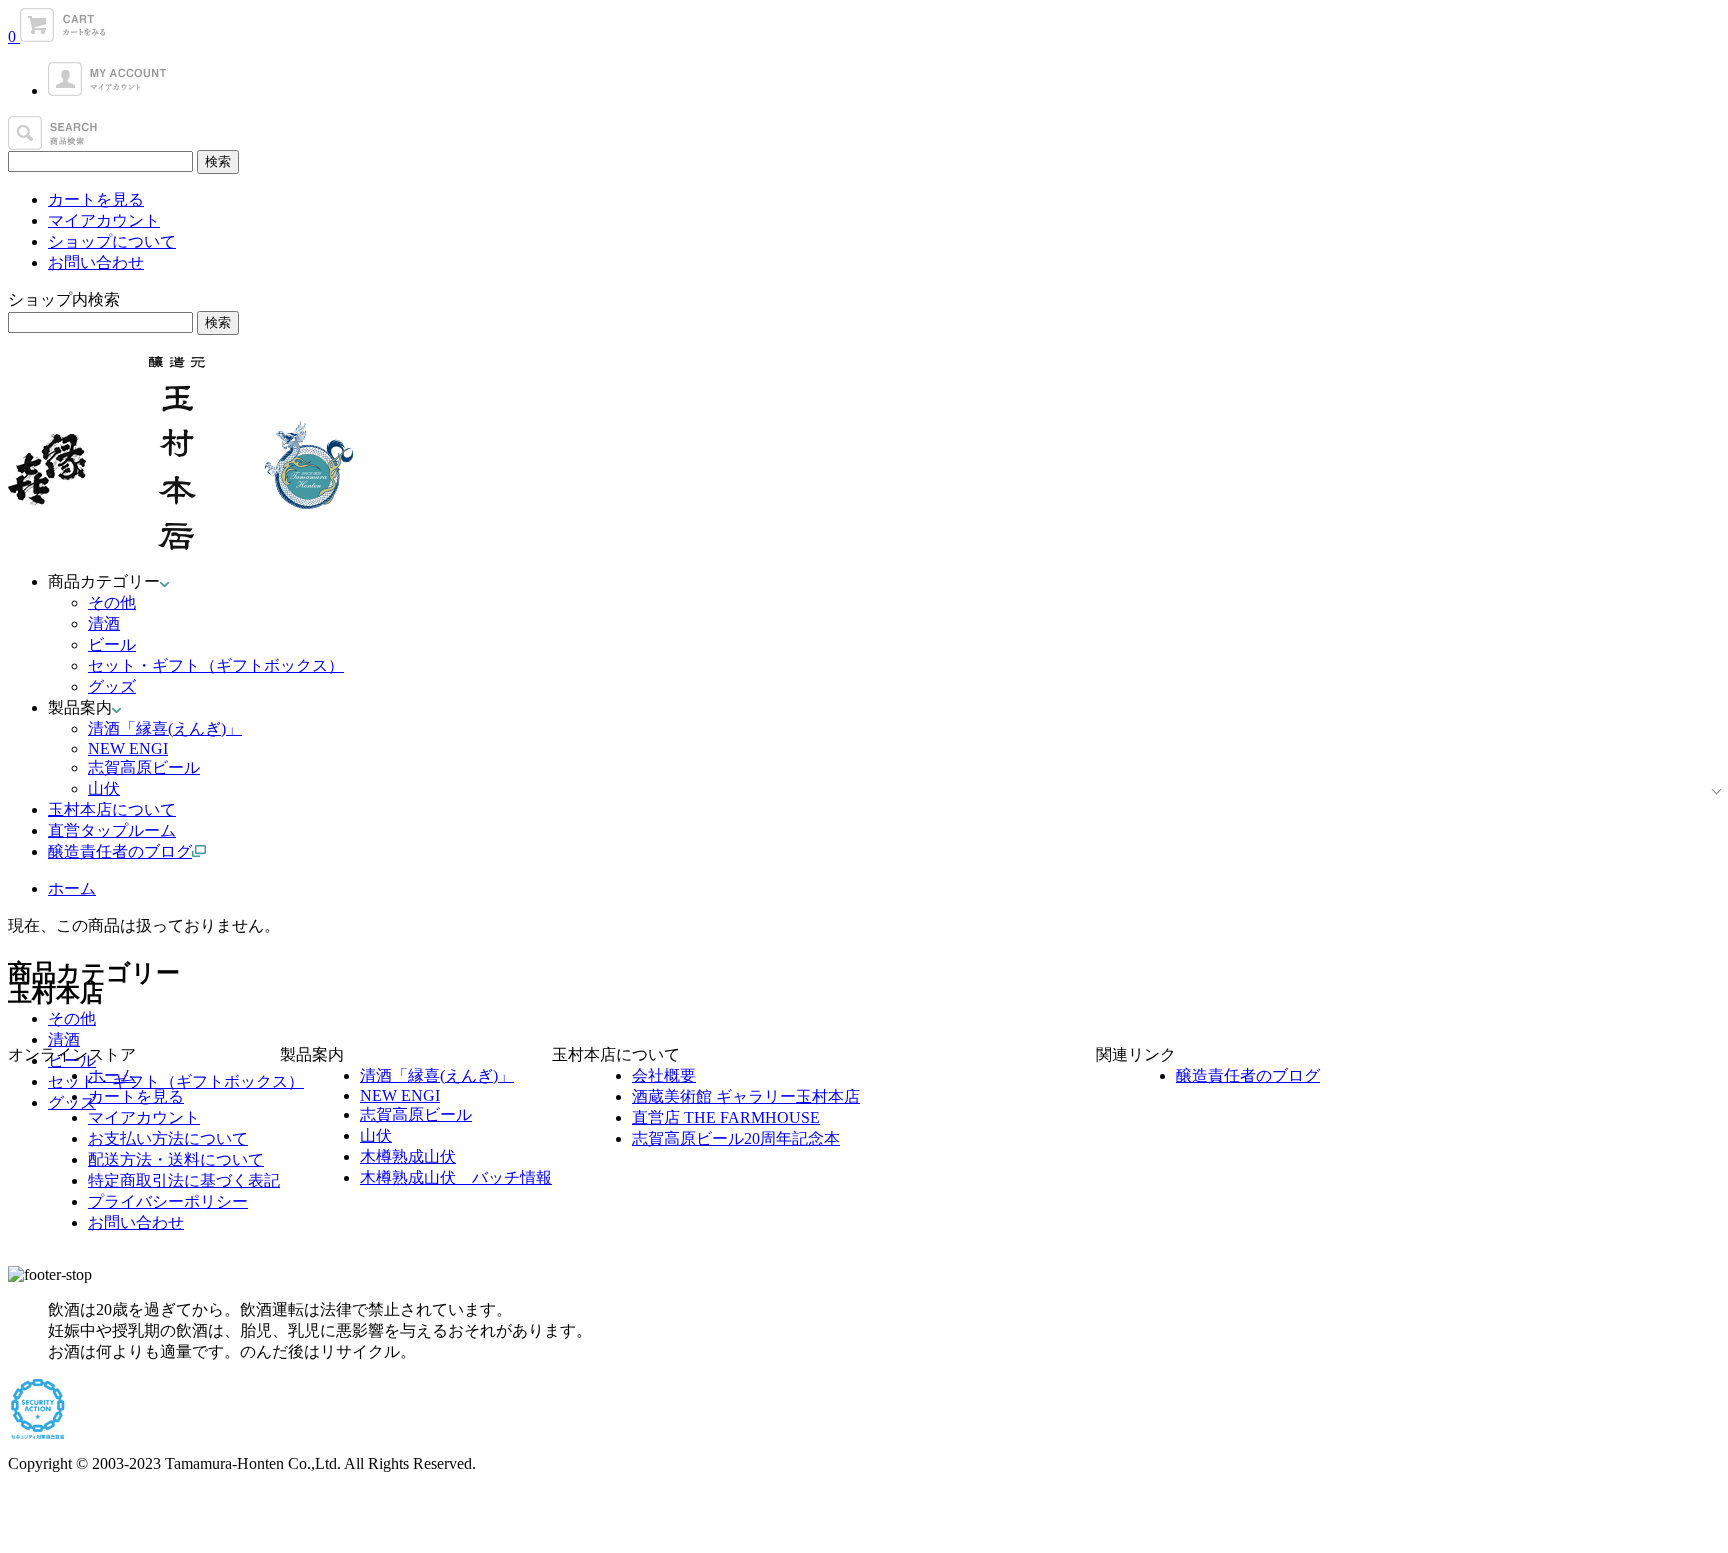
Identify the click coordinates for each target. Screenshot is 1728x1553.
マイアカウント (104, 220)
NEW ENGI (128, 748)
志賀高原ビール (144, 767)
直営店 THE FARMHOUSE (726, 1117)
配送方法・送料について (176, 1159)
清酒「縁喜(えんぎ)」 (165, 728)
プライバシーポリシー (168, 1201)
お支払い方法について (168, 1138)
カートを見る (96, 199)
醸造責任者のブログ (1248, 1075)
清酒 (104, 623)
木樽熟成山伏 (408, 1156)
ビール (112, 644)
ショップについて (112, 241)
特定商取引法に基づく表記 (184, 1180)
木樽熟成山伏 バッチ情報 (456, 1177)
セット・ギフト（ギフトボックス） (216, 665)
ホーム (72, 888)
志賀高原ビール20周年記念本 (736, 1138)
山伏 (104, 788)
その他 (112, 602)
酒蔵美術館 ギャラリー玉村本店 (746, 1096)
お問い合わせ (96, 262)
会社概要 (664, 1075)
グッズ (112, 686)
